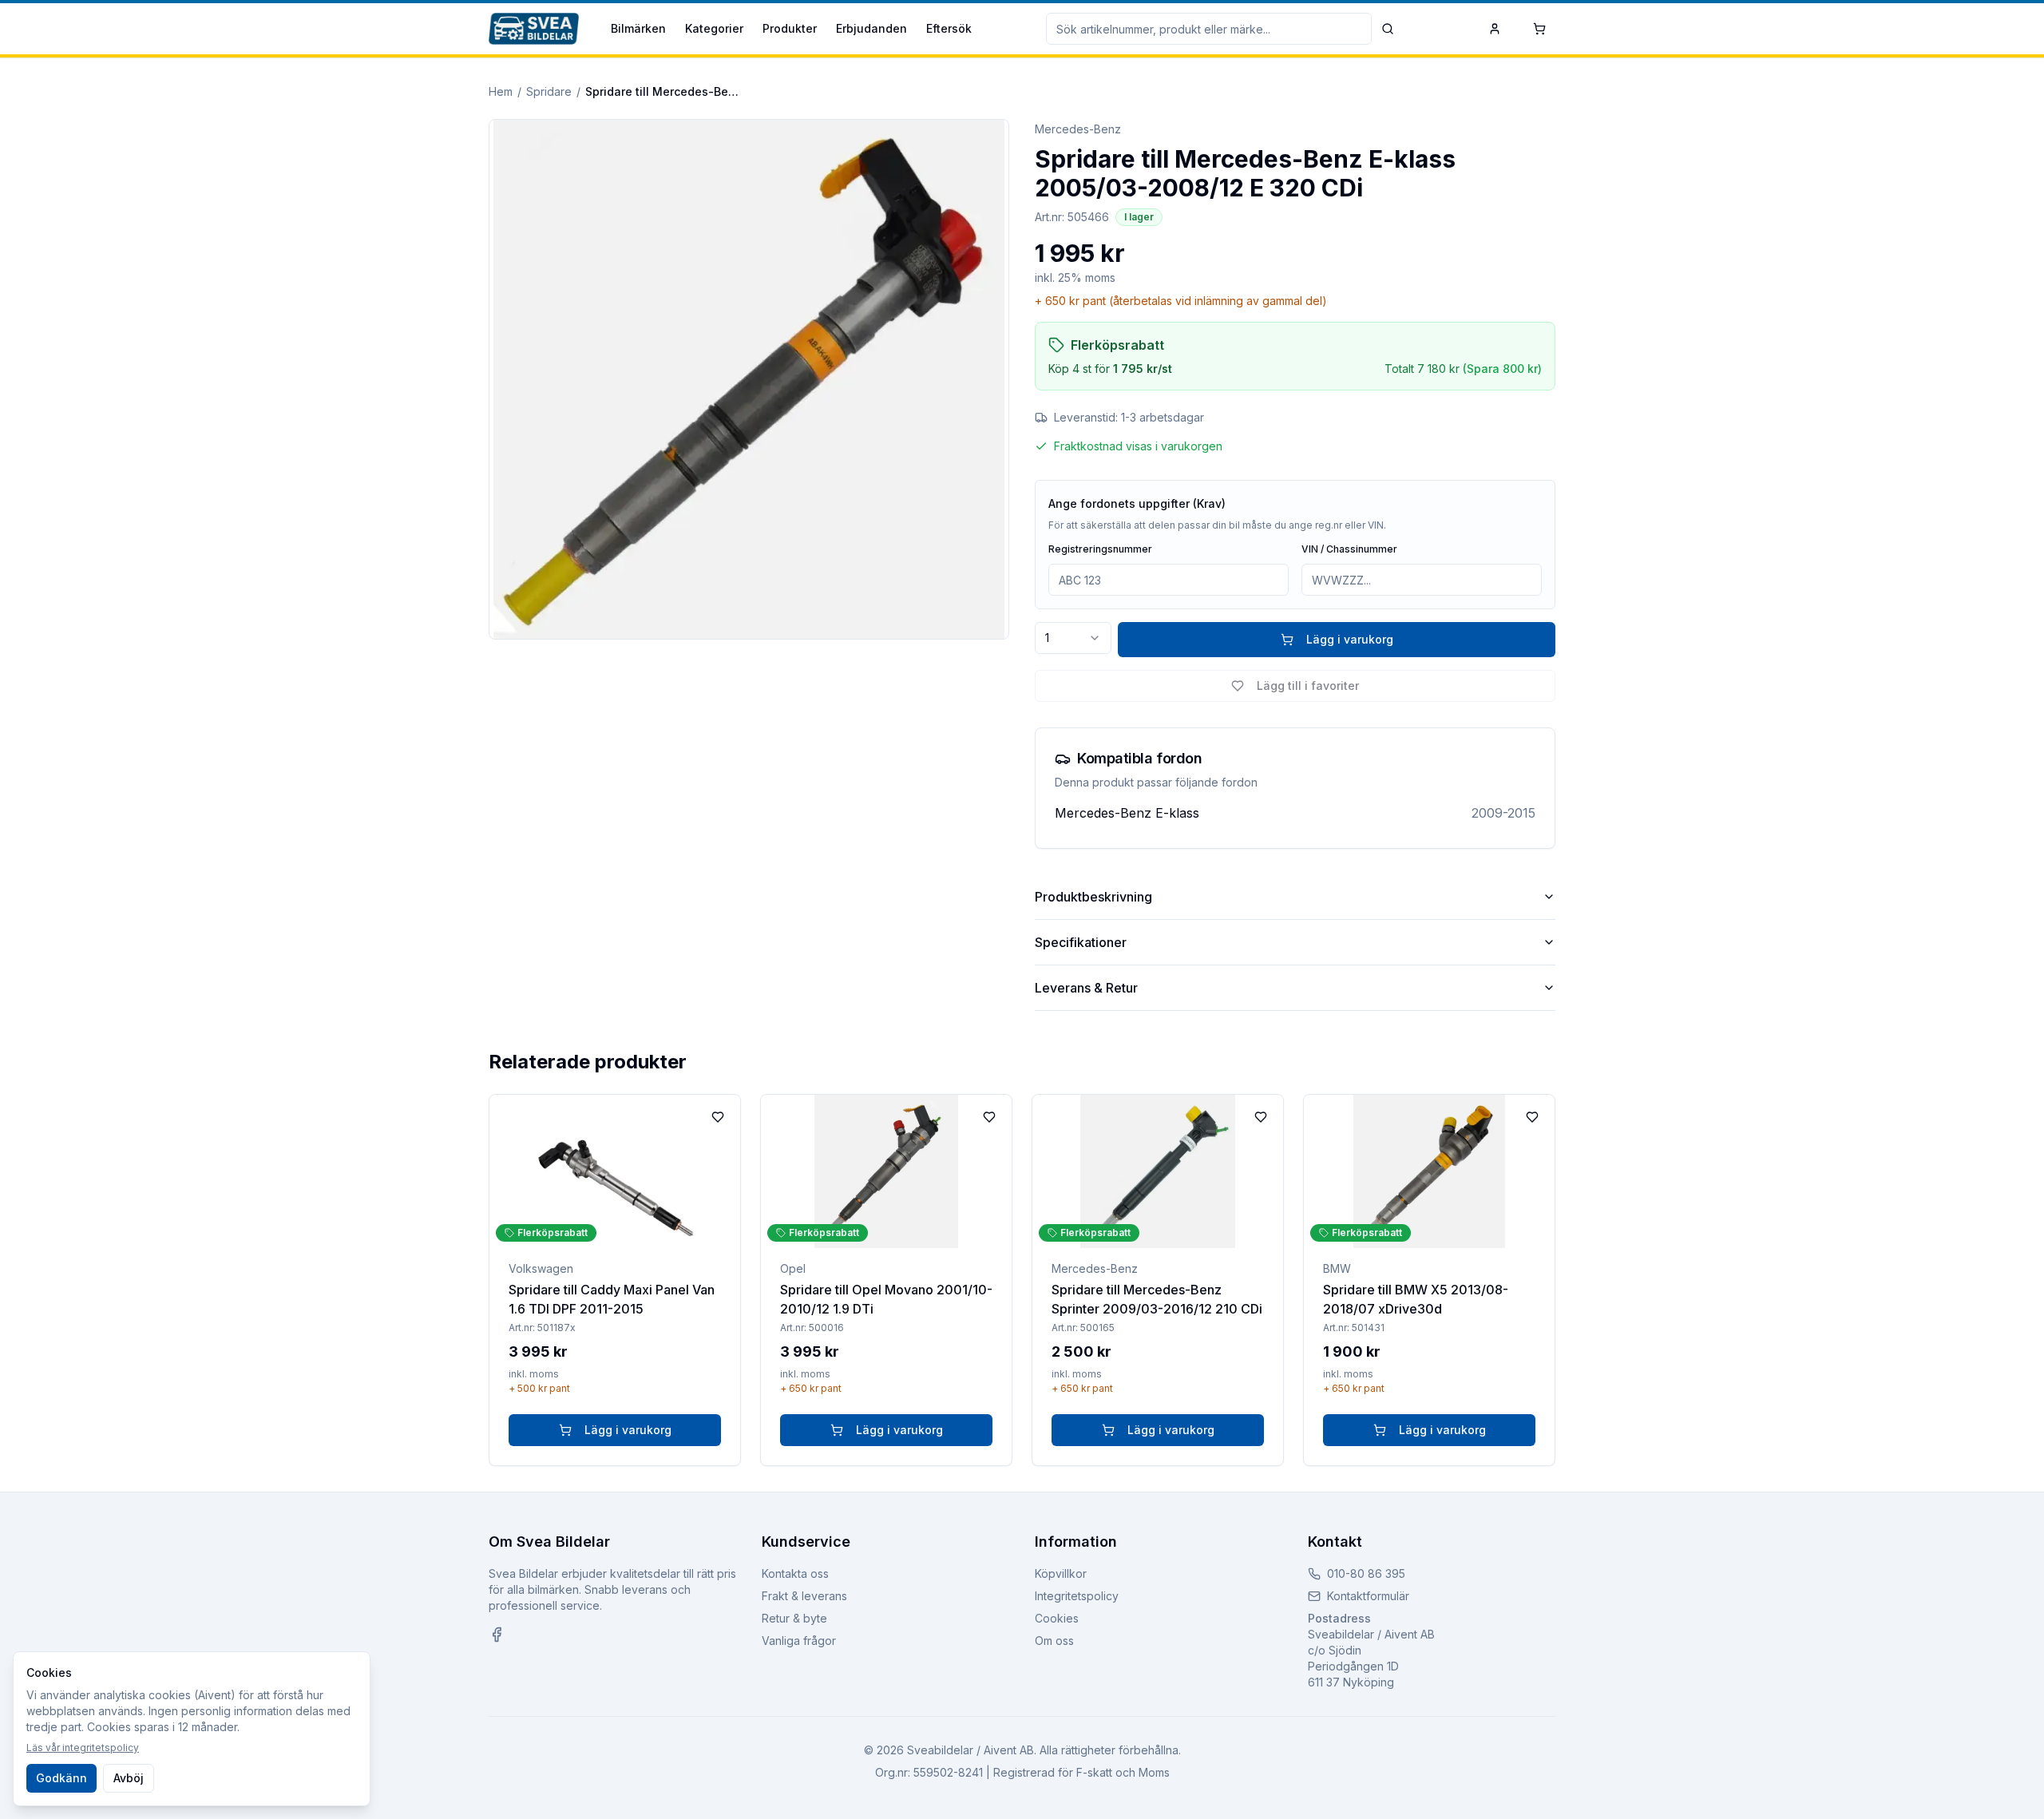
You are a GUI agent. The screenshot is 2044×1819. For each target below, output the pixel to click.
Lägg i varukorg (1350, 639)
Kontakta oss (795, 1573)
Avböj (129, 1778)
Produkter (790, 28)
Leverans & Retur (1086, 988)
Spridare (549, 91)
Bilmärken (638, 28)
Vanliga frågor (799, 1641)
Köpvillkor (1061, 1573)
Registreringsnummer (1100, 549)
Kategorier (714, 28)
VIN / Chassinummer (1349, 549)
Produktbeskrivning (1093, 897)
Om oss (1054, 1641)
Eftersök (949, 28)
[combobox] (1073, 638)
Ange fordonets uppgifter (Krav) (1137, 503)
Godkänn (61, 1778)
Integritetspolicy (1077, 1596)
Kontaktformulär (1368, 1596)
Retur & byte (794, 1618)
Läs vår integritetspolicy (83, 1748)
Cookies (1057, 1618)
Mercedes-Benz (1078, 129)
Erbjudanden (871, 28)
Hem (501, 91)
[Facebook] (497, 1635)
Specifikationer (1081, 942)
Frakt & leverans (804, 1596)
